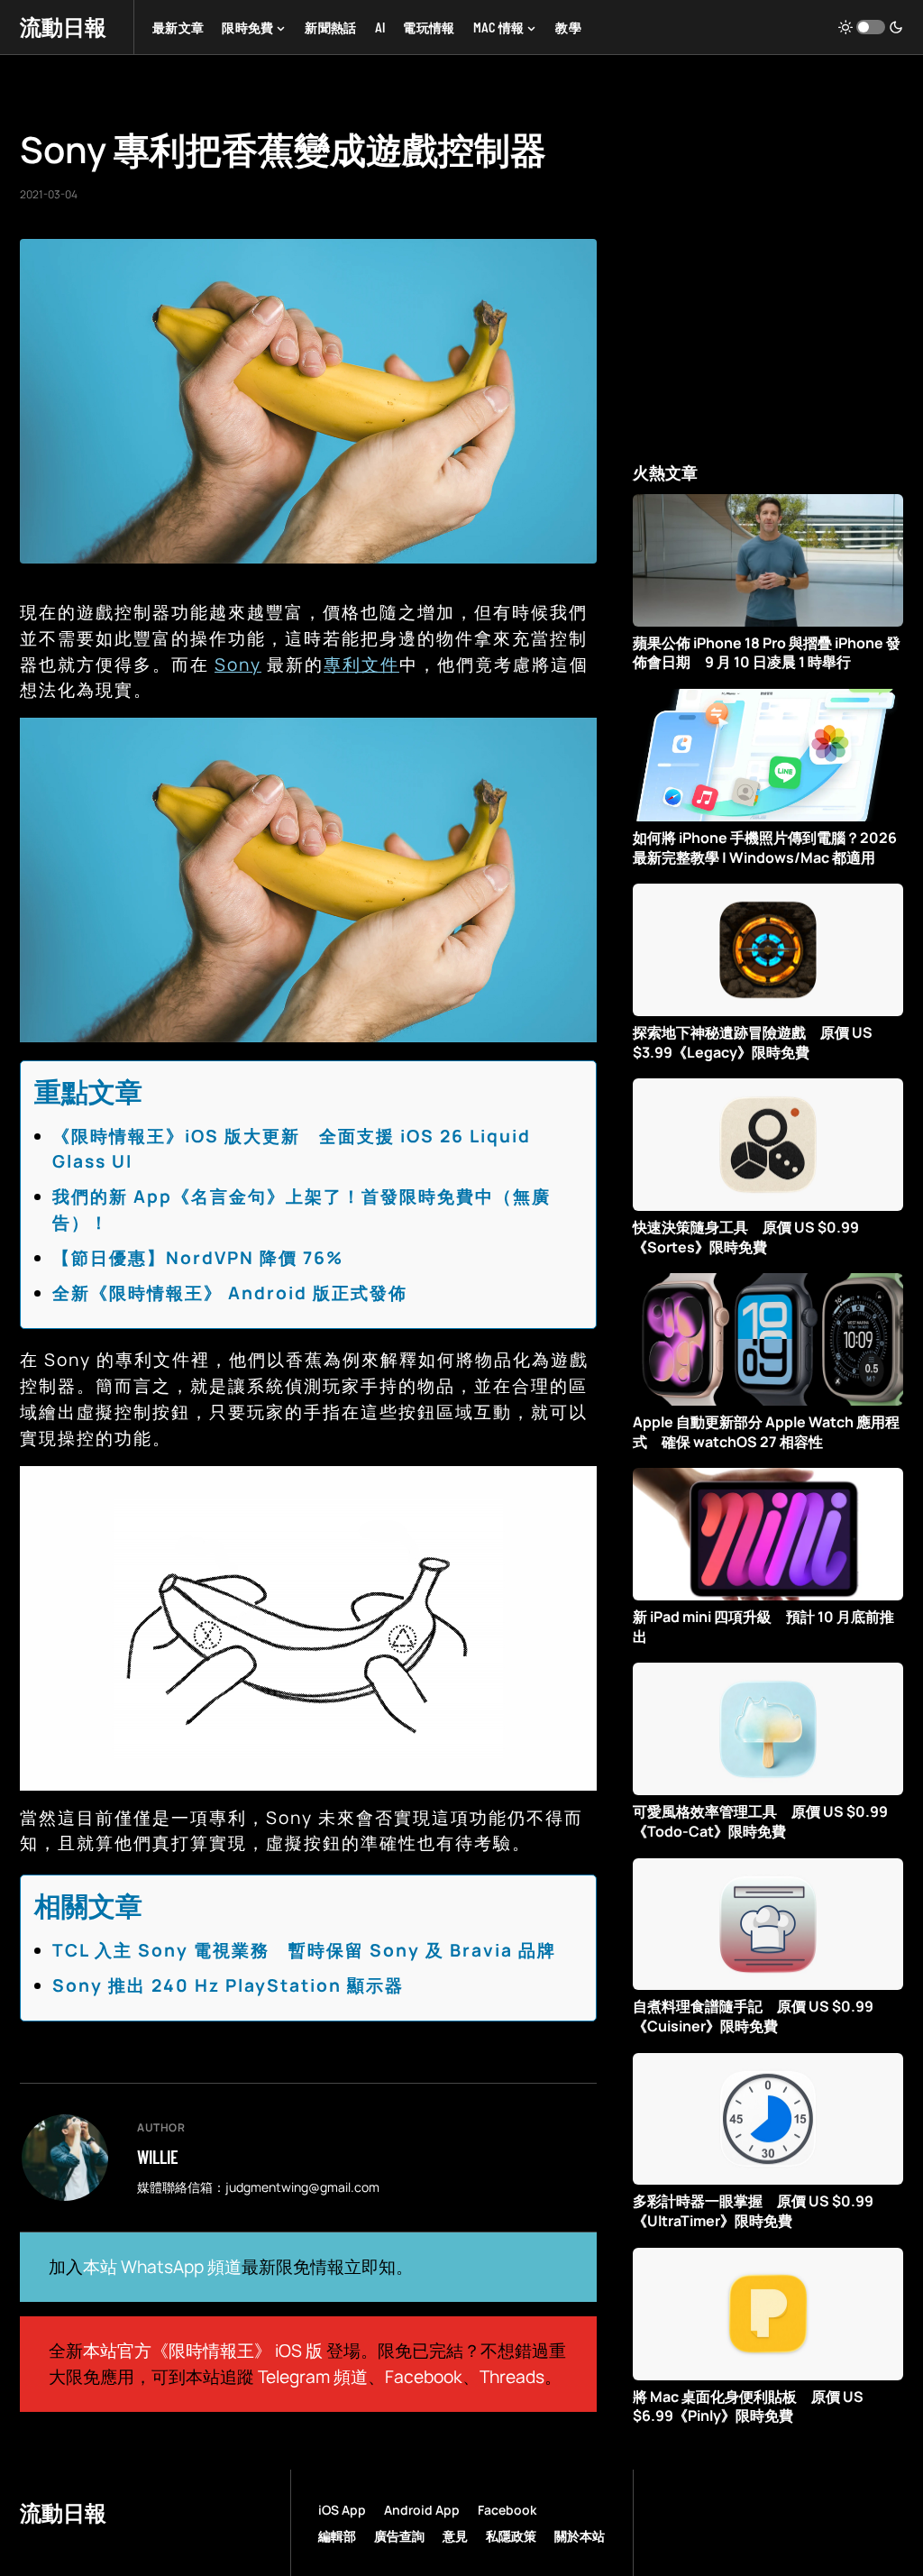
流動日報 (63, 27)
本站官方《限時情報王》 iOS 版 (203, 2351)
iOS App (342, 2510)
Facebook (424, 2377)
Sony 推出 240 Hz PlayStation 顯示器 (228, 1985)
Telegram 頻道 (313, 2377)
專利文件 (361, 665)
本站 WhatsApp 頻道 (162, 2267)
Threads (512, 2377)
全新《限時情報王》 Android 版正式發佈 (230, 1293)
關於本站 (580, 2536)
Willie (158, 2157)
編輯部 (337, 2536)
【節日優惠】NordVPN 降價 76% (198, 1258)
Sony (238, 665)
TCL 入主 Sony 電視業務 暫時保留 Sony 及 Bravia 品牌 (304, 1950)
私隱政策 (511, 2536)
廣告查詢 (399, 2536)
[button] (871, 27)
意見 (455, 2536)
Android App (422, 2510)
